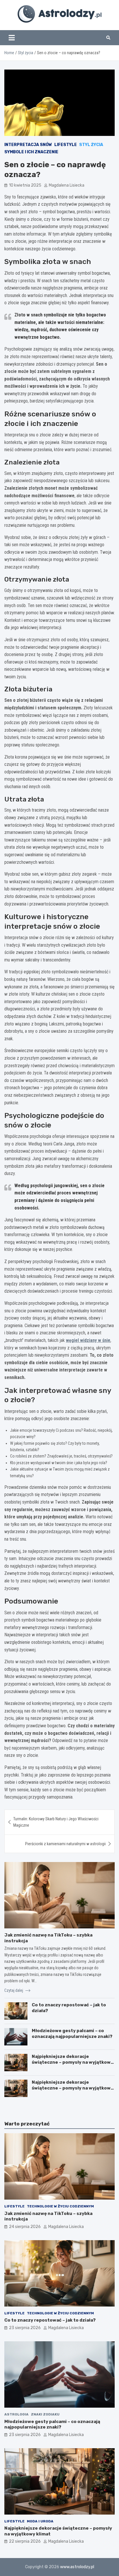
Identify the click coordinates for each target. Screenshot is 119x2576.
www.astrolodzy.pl (77, 2567)
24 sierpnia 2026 (25, 2227)
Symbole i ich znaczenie (31, 152)
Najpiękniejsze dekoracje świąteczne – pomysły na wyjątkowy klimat (72, 2062)
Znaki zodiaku (45, 2414)
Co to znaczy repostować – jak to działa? (50, 2320)
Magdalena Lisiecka (67, 185)
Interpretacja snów (28, 145)
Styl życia (91, 145)
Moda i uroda (40, 2521)
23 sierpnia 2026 (25, 2328)
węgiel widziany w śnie (88, 1340)
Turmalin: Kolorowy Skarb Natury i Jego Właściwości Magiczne (56, 1822)
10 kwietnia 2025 (25, 185)
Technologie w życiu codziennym (60, 2206)
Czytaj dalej (14, 1990)
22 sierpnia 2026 (25, 2541)
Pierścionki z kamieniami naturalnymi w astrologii (65, 1844)
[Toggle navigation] (12, 38)
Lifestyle (66, 145)
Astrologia (16, 2414)
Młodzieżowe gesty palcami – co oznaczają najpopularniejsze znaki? (72, 2034)
